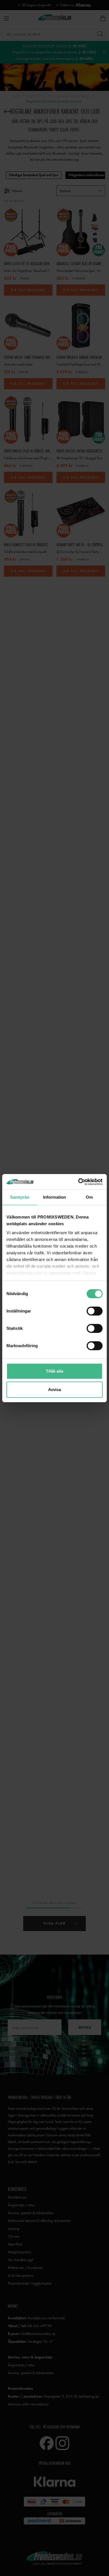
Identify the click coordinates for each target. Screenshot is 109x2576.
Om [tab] (89, 1197)
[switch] (95, 1311)
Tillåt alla (54, 1371)
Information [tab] (54, 1197)
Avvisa (54, 1390)
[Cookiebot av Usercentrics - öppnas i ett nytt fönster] (78, 1182)
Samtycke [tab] (20, 1197)
